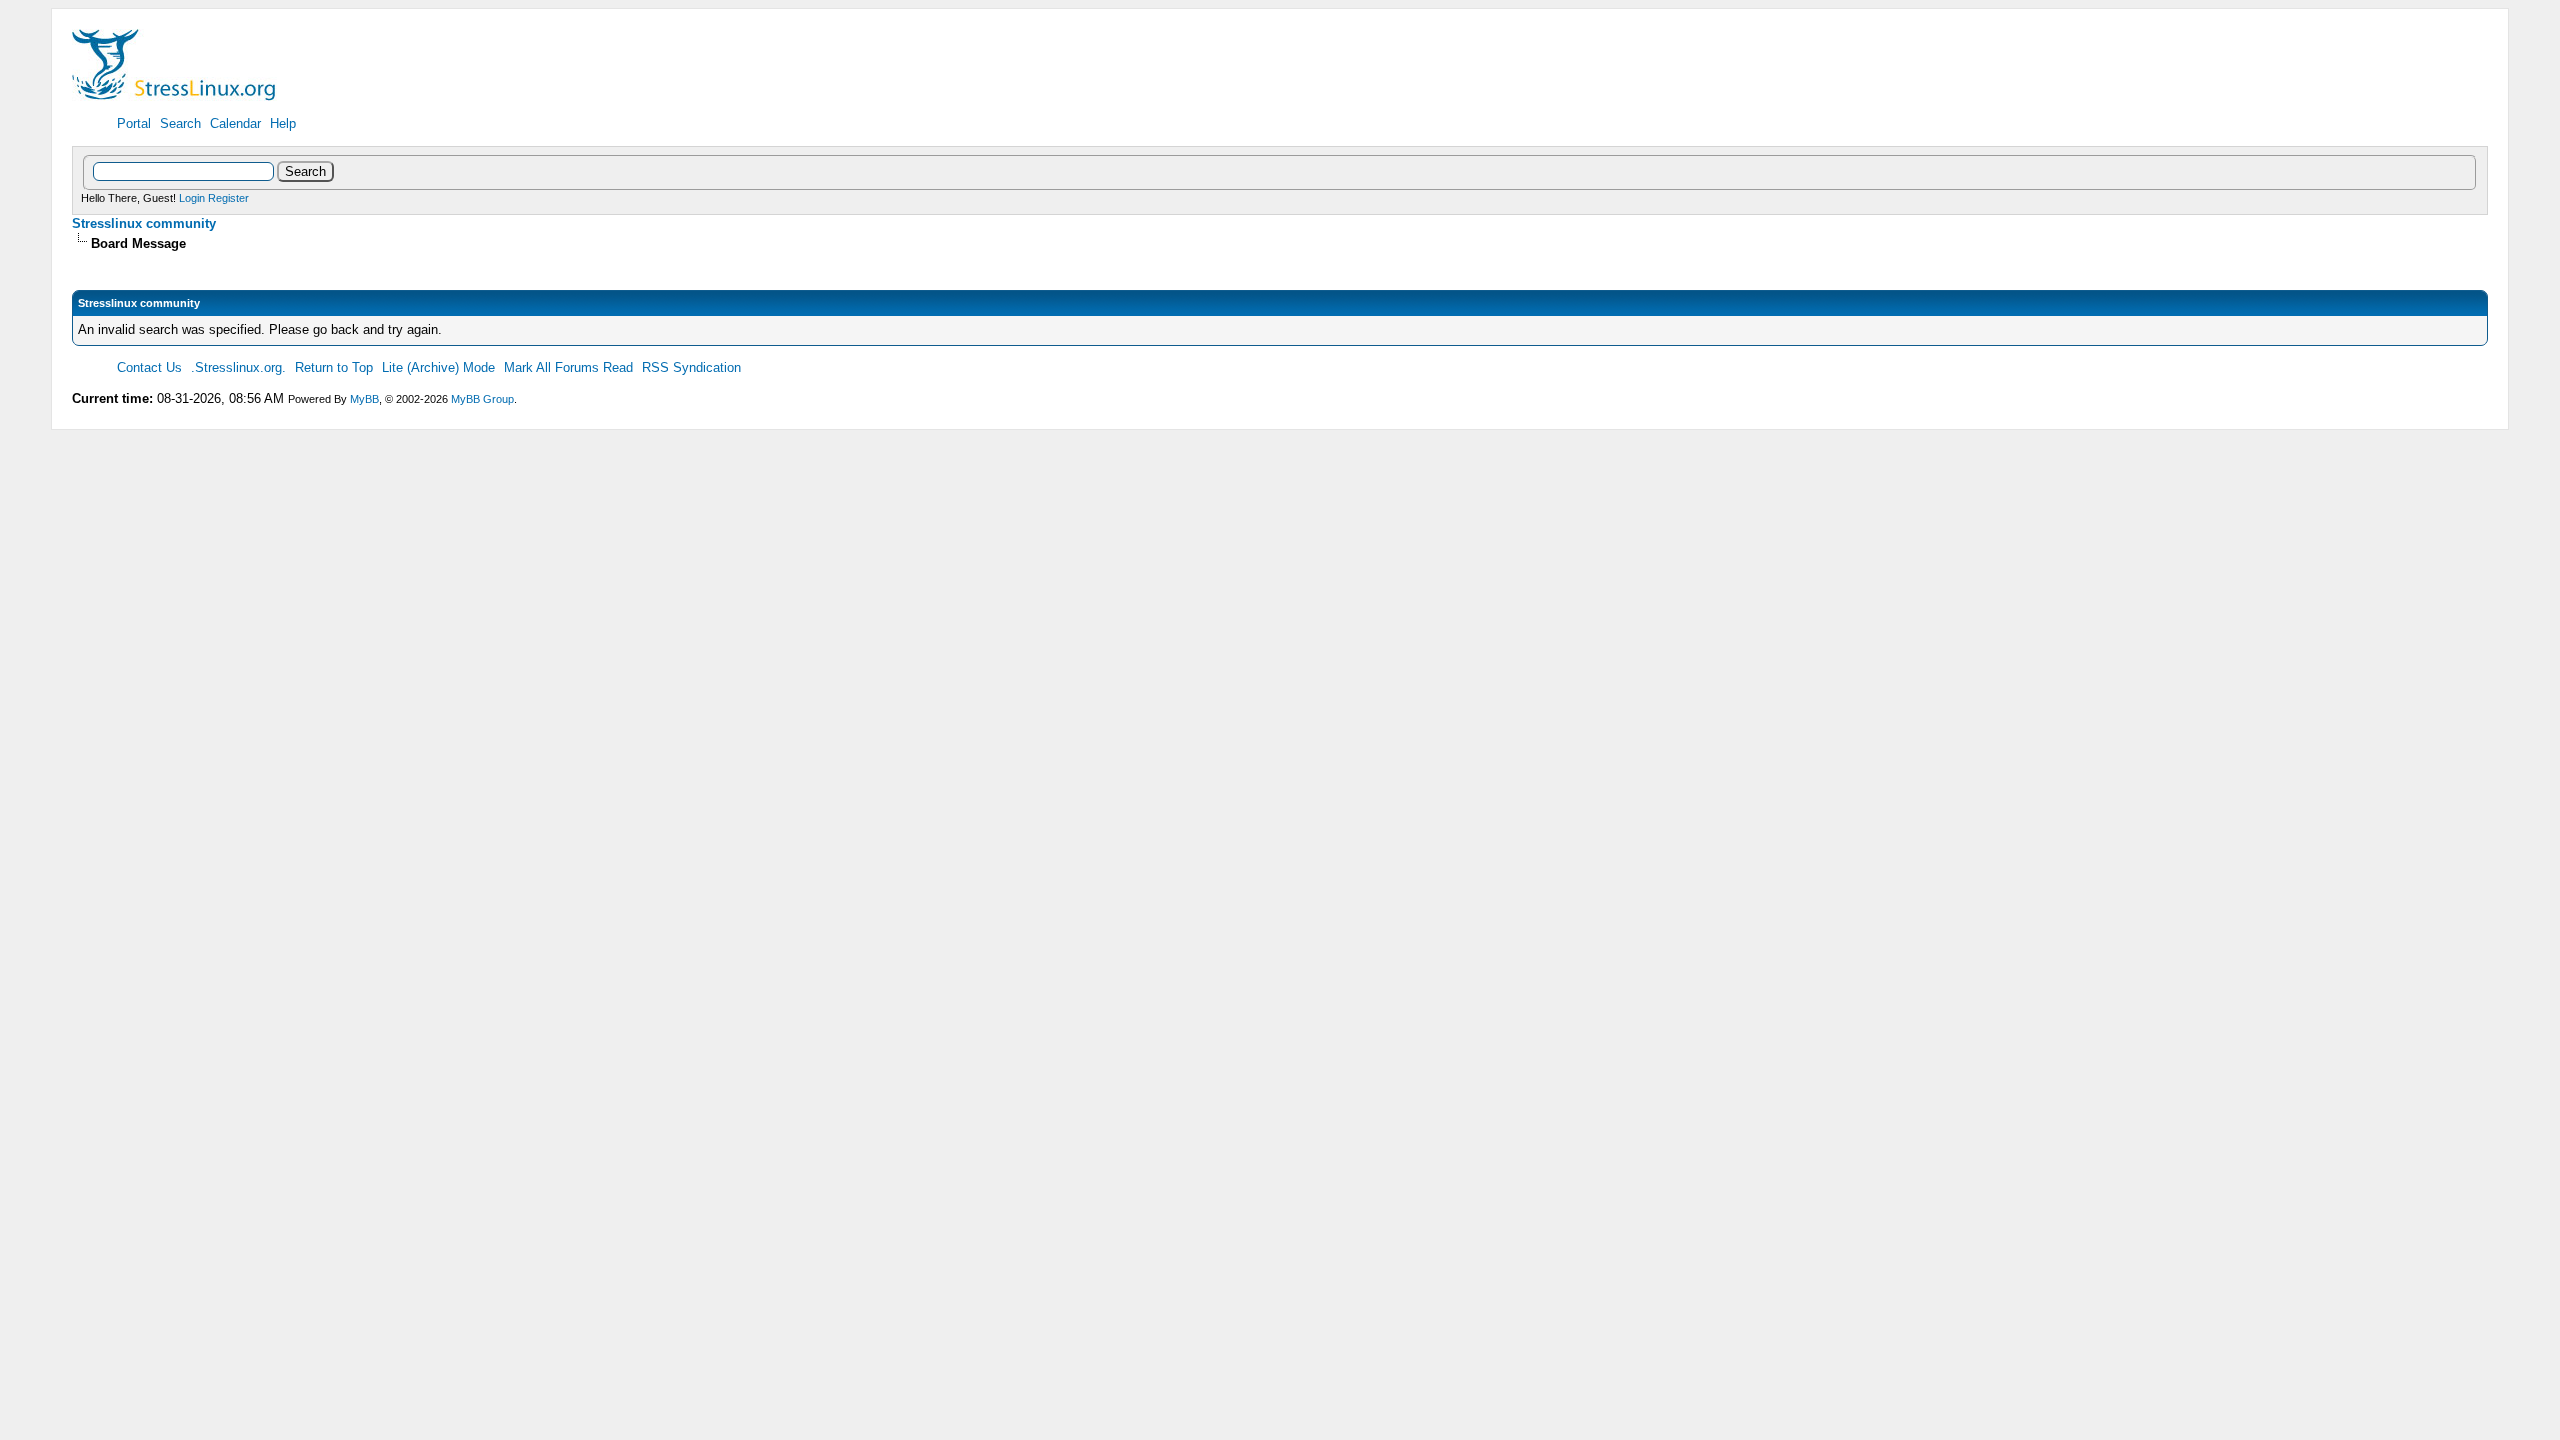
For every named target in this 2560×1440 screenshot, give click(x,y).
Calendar (235, 123)
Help (283, 123)
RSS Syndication (691, 367)
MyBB (364, 399)
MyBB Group (482, 399)
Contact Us (149, 367)
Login (192, 198)
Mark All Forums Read (568, 367)
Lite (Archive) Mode (438, 367)
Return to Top (334, 367)
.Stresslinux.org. (238, 367)
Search (180, 123)
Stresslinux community (144, 223)
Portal (134, 123)
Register (228, 198)
